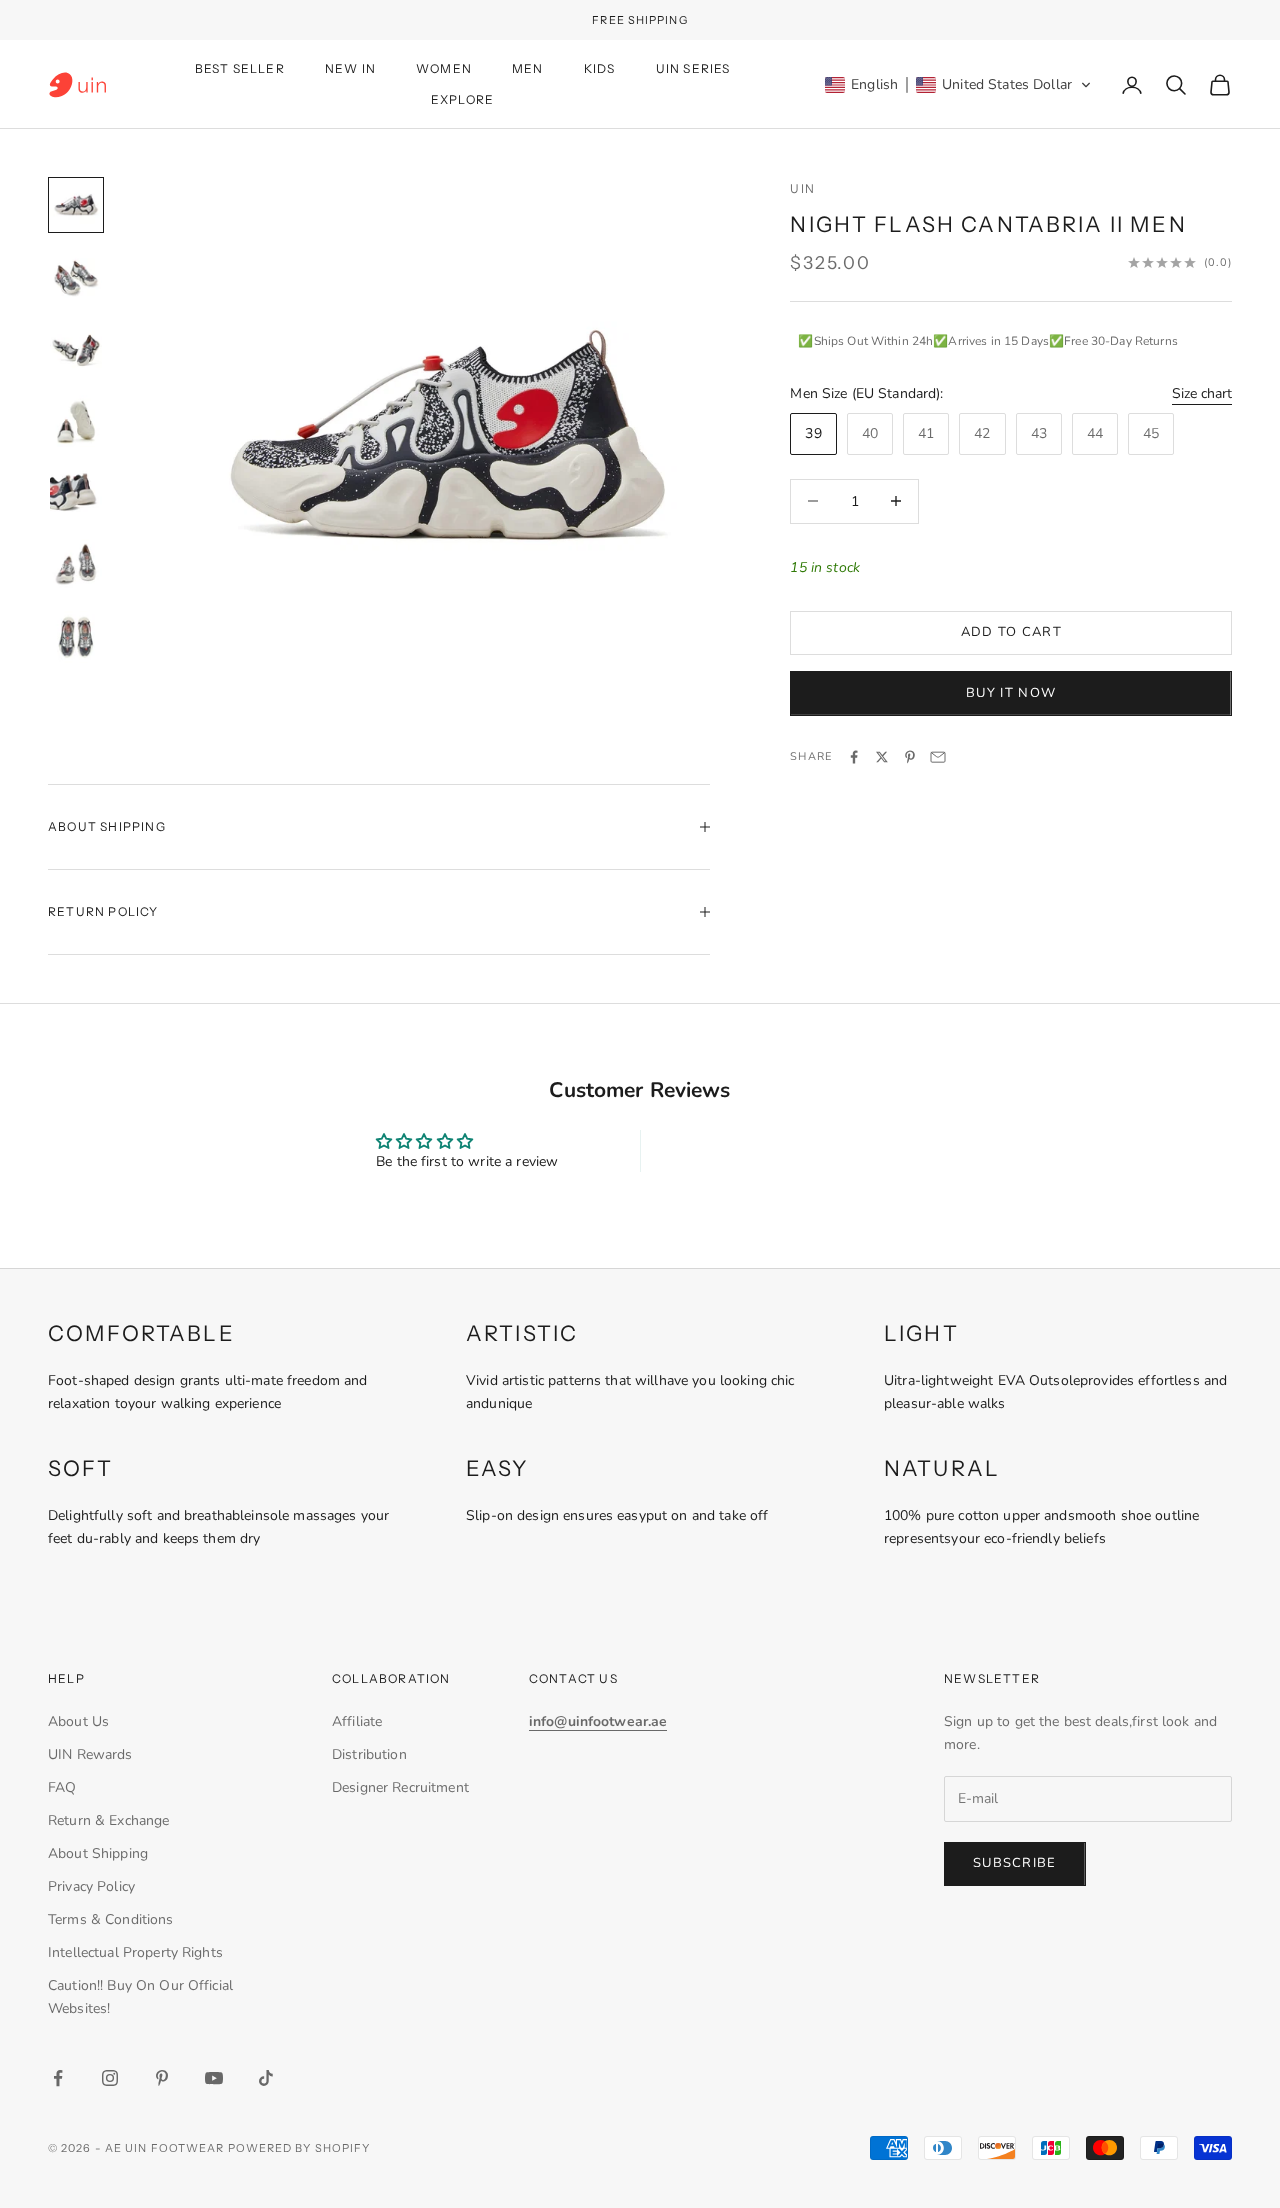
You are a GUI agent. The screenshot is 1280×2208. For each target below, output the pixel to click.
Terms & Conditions (111, 1919)
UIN (802, 188)
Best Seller (240, 68)
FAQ (62, 1787)
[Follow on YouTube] (214, 2078)
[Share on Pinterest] (910, 757)
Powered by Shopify (299, 2148)
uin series (693, 68)
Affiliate (357, 1721)
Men (528, 68)
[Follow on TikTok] (266, 2078)
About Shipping (98, 1853)
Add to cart (1011, 633)
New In (350, 68)
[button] (958, 85)
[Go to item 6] (76, 565)
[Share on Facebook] (854, 757)
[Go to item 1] (76, 205)
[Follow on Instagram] (110, 2078)
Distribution (369, 1754)
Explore (462, 99)
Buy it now (1011, 693)
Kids (600, 68)
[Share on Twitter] (882, 757)
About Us (78, 1721)
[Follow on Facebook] (58, 2078)
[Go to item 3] (76, 349)
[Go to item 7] (76, 637)
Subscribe (1015, 1863)
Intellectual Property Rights (135, 1952)
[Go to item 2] (76, 277)
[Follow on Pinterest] (162, 2078)
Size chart (1202, 393)
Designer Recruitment (400, 1787)
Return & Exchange (108, 1820)
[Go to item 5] (76, 493)
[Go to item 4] (76, 421)
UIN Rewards (90, 1754)
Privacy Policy (91, 1886)
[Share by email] (938, 757)
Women (444, 68)
